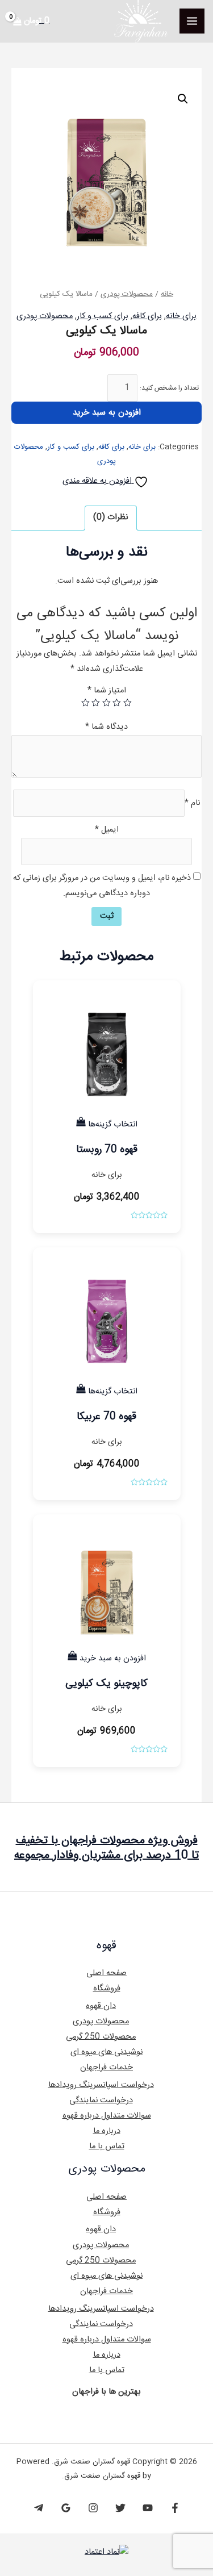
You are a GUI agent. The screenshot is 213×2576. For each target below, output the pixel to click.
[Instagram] (93, 2508)
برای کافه (147, 316)
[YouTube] (148, 2508)
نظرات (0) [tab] (110, 517)
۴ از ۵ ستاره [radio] (96, 703)
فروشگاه (107, 1989)
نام (192, 803)
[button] (183, 99)
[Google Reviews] (66, 2508)
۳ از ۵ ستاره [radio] (106, 703)
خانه (167, 294)
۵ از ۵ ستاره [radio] (85, 703)
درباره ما (107, 2131)
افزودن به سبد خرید (107, 413)
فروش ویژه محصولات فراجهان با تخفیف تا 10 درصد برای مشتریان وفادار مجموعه (106, 1848)
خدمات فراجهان (106, 2068)
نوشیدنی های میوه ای (106, 2052)
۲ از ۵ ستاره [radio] (117, 703)
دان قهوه (101, 2006)
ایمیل (107, 830)
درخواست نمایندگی (101, 2101)
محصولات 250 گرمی (101, 2037)
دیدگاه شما (106, 727)
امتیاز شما (107, 691)
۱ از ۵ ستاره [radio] (128, 703)
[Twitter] (120, 2508)
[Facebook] (175, 2508)
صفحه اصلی (106, 1973)
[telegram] (39, 2508)
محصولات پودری (127, 294)
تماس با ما (107, 2147)
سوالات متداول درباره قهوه (107, 2116)
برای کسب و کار (103, 316)
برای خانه (181, 316)
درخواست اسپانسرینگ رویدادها (101, 2085)
